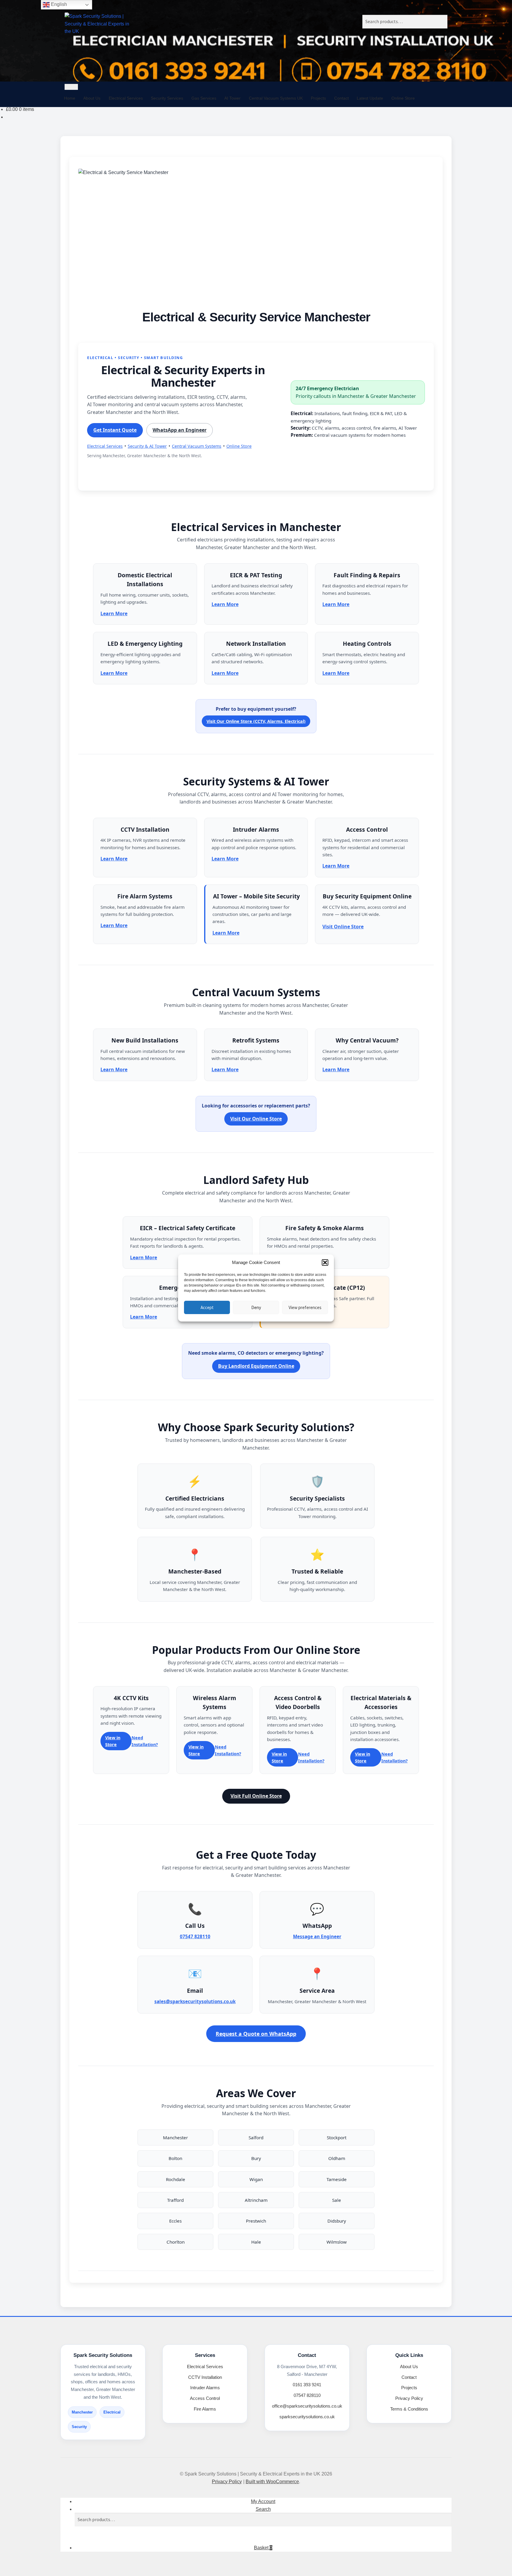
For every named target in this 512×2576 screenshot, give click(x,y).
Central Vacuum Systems (197, 446)
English (58, 4)
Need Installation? (145, 1741)
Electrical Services (126, 98)
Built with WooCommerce (272, 2482)
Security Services (167, 98)
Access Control (205, 2398)
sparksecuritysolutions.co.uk (307, 2417)
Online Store (403, 98)
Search (263, 2509)
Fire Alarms (205, 2409)
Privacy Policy (409, 2398)
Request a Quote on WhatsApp (256, 2034)
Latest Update (370, 98)
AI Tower (232, 98)
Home (70, 98)
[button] (325, 1263)
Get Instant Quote (115, 430)
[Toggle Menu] (71, 87)
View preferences (305, 1307)
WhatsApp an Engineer (180, 430)
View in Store (113, 1741)
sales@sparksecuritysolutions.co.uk (195, 2001)
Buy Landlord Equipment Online (256, 1366)
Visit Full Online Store (256, 1796)
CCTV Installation (205, 2377)
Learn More (114, 613)
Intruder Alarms (205, 2388)
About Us (92, 98)
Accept (207, 1307)
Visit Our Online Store (256, 1119)
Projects (318, 98)
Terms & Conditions (409, 2409)
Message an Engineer (317, 1936)
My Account (263, 2501)
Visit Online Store (343, 927)
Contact (341, 98)
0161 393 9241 (307, 2385)
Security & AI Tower (147, 446)
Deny (256, 1307)
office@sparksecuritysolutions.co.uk (307, 2406)
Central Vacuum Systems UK (276, 98)
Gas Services (204, 98)
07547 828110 (195, 1936)
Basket (263, 2548)
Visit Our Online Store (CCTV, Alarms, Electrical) (256, 721)
